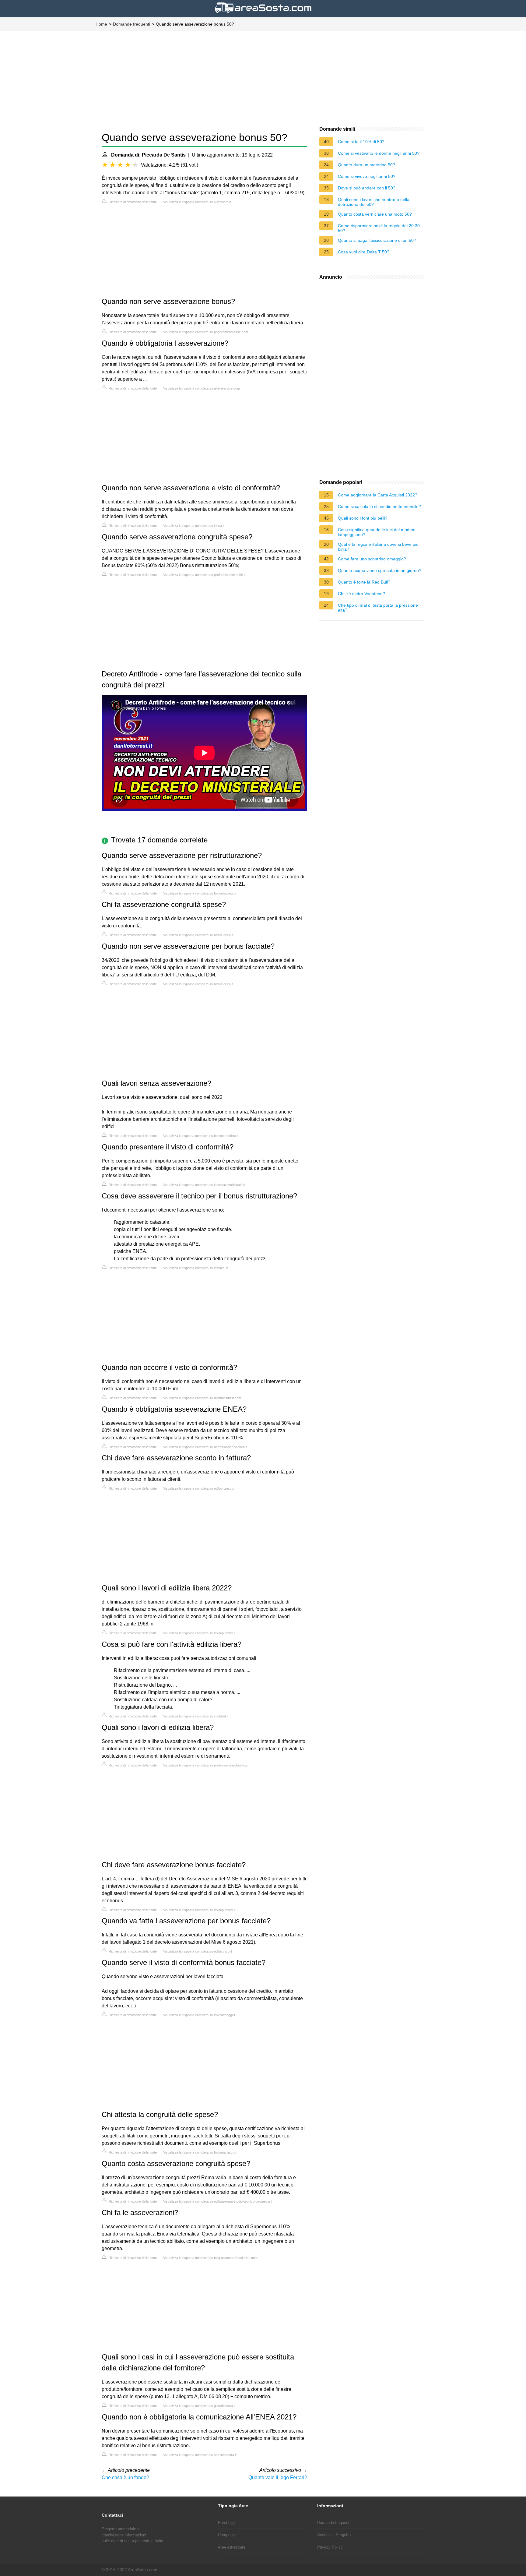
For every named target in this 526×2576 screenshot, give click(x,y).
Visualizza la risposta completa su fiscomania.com (200, 2152)
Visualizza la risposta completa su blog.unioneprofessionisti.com (210, 2258)
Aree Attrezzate (232, 2547)
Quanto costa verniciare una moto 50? (375, 214)
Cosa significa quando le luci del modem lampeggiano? (377, 532)
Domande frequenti (131, 24)
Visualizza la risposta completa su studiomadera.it (200, 2455)
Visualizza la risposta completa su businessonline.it (201, 1136)
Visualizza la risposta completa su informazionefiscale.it (204, 1185)
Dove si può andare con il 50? (367, 188)
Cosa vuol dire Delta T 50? (364, 252)
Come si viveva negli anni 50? (367, 176)
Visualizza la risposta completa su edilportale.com (200, 1488)
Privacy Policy (330, 2547)
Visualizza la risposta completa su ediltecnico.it (198, 1951)
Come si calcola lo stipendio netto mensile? (379, 506)
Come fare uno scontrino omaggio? (372, 559)
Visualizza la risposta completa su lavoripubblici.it (199, 1633)
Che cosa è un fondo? (125, 2477)
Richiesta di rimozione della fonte (132, 202)
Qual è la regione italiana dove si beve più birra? (378, 547)
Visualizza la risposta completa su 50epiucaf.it (197, 202)
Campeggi (227, 2535)
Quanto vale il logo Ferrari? (278, 2477)
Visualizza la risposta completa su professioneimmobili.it (204, 575)
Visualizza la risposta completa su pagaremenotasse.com (206, 332)
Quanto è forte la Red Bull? (364, 582)
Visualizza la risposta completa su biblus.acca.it (198, 935)
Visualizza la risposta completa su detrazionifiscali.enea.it (205, 1447)
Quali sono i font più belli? (363, 518)
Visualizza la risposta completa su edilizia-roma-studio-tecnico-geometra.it (218, 2201)
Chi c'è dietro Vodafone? (361, 594)
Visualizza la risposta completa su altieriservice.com (202, 388)
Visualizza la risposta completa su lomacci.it (195, 1268)
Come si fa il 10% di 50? (361, 142)
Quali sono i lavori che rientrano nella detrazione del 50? (374, 202)
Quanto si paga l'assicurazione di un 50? (377, 240)
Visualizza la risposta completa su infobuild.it (196, 1716)
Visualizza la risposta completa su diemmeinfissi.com (202, 1398)
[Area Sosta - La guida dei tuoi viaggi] (263, 14)
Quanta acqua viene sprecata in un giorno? (380, 570)
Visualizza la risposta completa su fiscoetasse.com (201, 893)
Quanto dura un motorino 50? (366, 165)
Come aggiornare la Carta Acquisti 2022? (378, 495)
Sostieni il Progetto (334, 2535)
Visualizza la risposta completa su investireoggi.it (199, 2015)
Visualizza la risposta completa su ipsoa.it (194, 526)
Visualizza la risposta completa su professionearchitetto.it (205, 1765)
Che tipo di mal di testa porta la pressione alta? (378, 608)
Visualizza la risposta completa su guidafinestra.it (199, 2406)
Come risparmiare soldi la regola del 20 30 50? (379, 228)
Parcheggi (227, 2523)
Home (101, 24)
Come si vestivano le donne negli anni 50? (379, 153)
